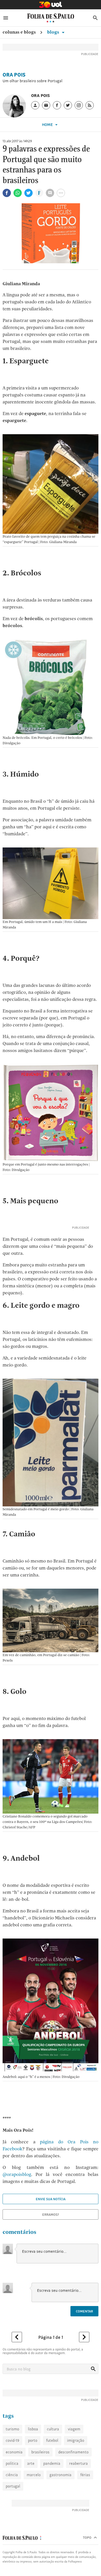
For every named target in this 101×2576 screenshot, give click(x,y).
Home (48, 125)
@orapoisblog (17, 2174)
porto (33, 2440)
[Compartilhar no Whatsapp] (18, 193)
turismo (12, 2429)
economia (14, 2452)
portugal (13, 2486)
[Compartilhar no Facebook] (7, 193)
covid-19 (12, 2440)
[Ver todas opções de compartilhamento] (39, 193)
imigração (76, 2440)
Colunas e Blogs (19, 32)
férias (85, 2475)
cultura (53, 2429)
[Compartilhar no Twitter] (28, 193)
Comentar (84, 2311)
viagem (74, 2429)
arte (31, 2463)
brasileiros (40, 2452)
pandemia (52, 2463)
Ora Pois (14, 75)
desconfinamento (73, 2452)
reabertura (78, 2463)
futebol (52, 2440)
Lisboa (33, 2429)
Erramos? (51, 2214)
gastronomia (60, 2475)
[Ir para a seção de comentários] (50, 193)
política (12, 2463)
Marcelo (34, 2475)
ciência (12, 2475)
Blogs (54, 32)
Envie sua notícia (51, 2199)
